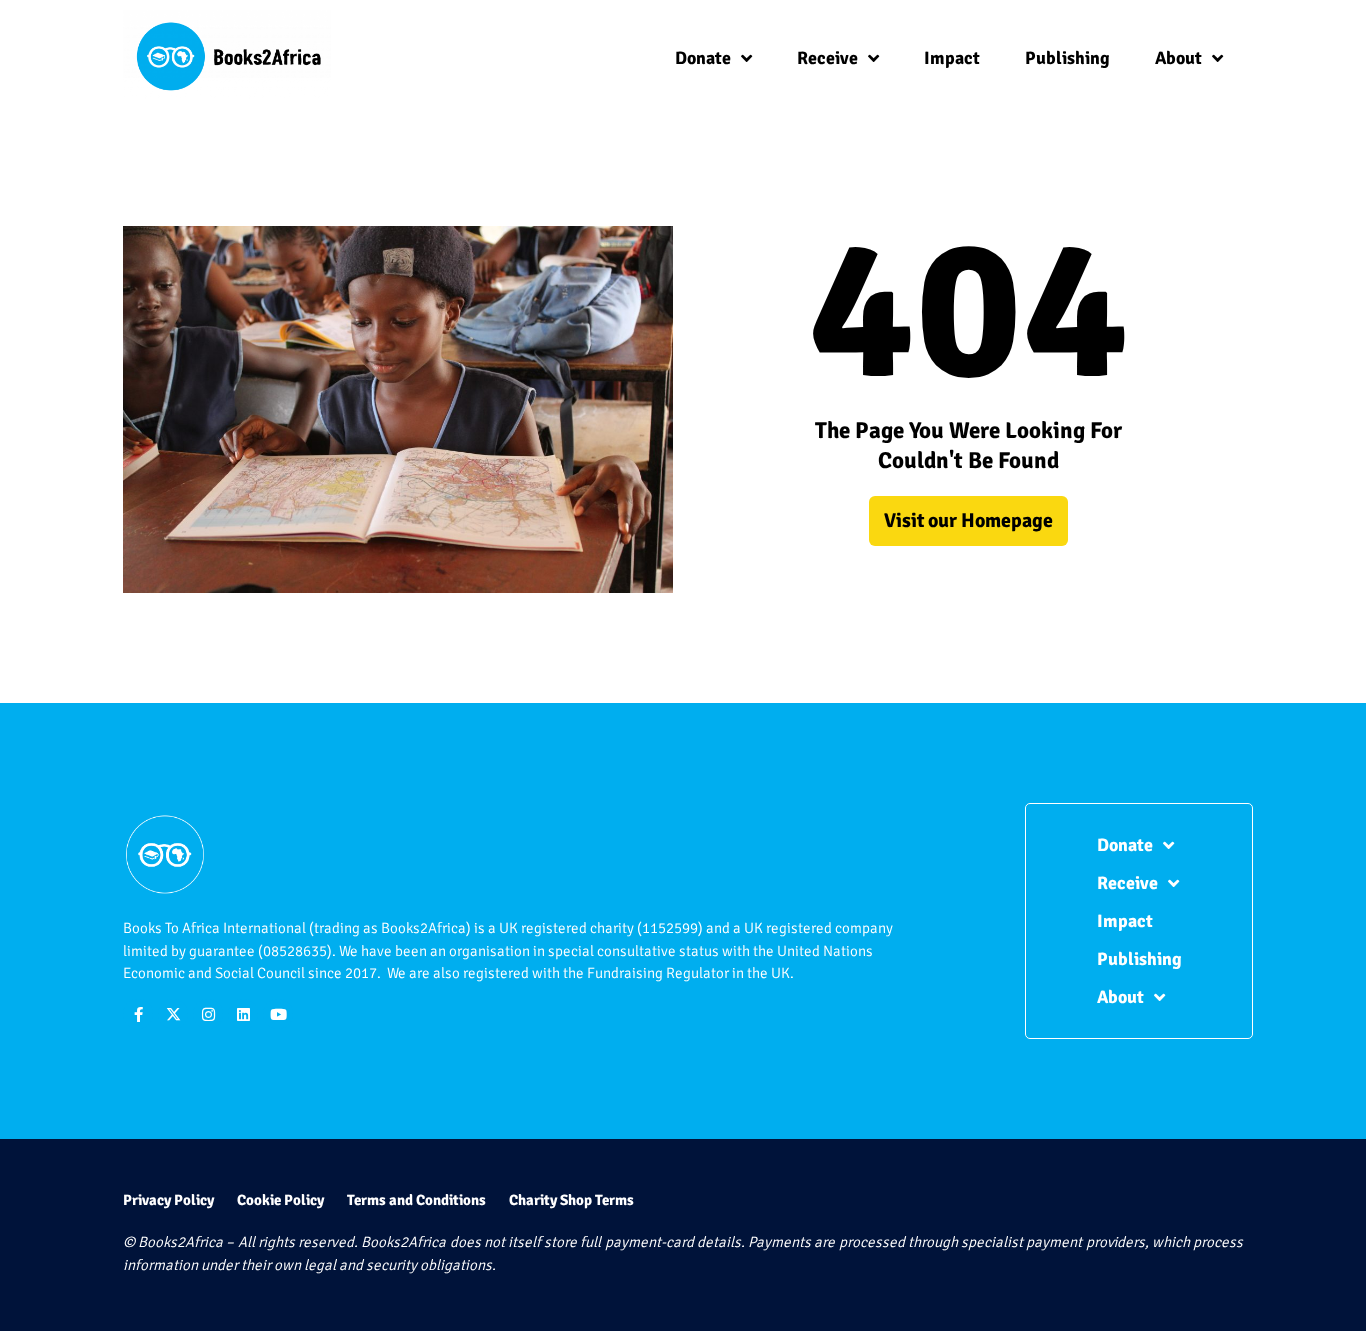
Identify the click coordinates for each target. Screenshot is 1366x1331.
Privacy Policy (168, 1200)
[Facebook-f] (138, 1014)
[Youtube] (278, 1014)
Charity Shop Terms (571, 1200)
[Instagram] (208, 1014)
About (1178, 58)
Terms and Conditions (416, 1200)
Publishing (1067, 58)
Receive (827, 58)
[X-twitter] (173, 1014)
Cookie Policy (280, 1200)
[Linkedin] (243, 1014)
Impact (952, 58)
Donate (703, 58)
